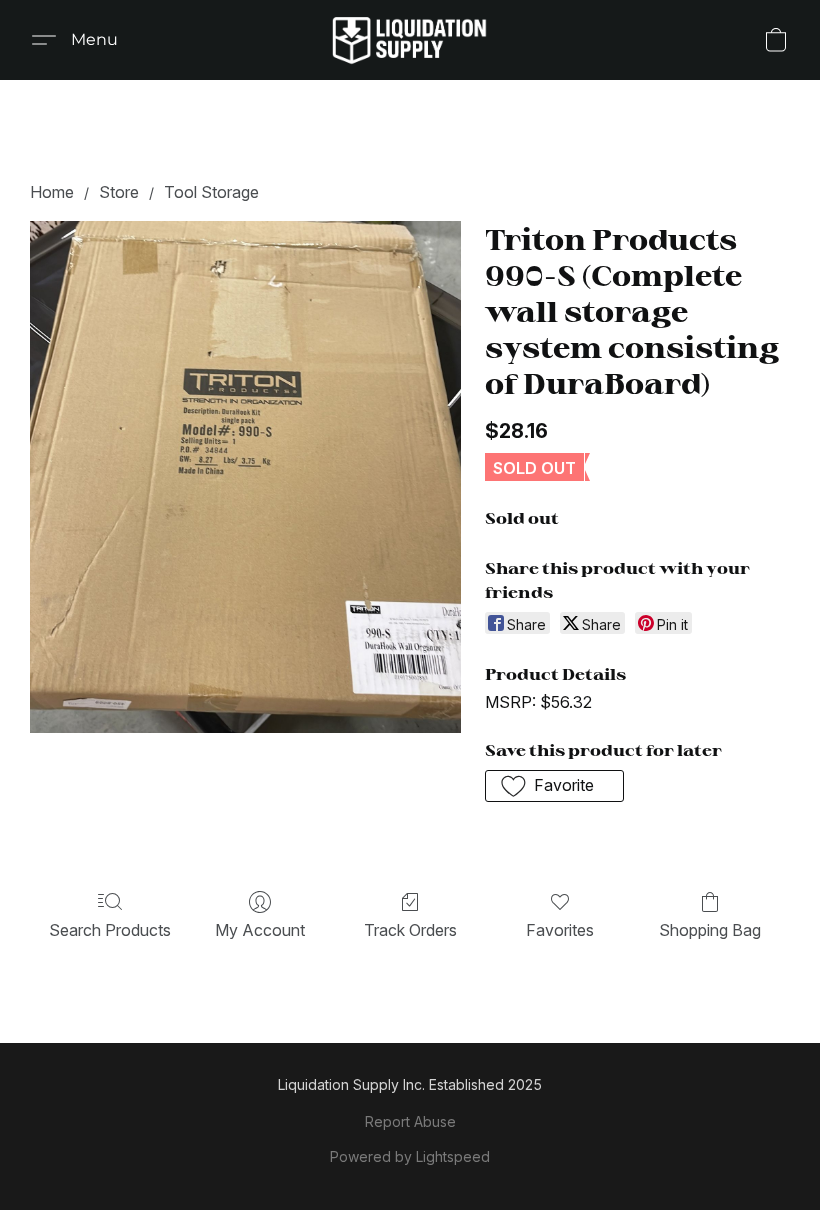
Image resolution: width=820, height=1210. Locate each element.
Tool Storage (211, 192)
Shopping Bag (710, 930)
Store (119, 192)
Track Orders (410, 930)
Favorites (560, 930)
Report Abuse (410, 1121)
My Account (260, 930)
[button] (410, 40)
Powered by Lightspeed (410, 1156)
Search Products (110, 930)
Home (52, 192)
